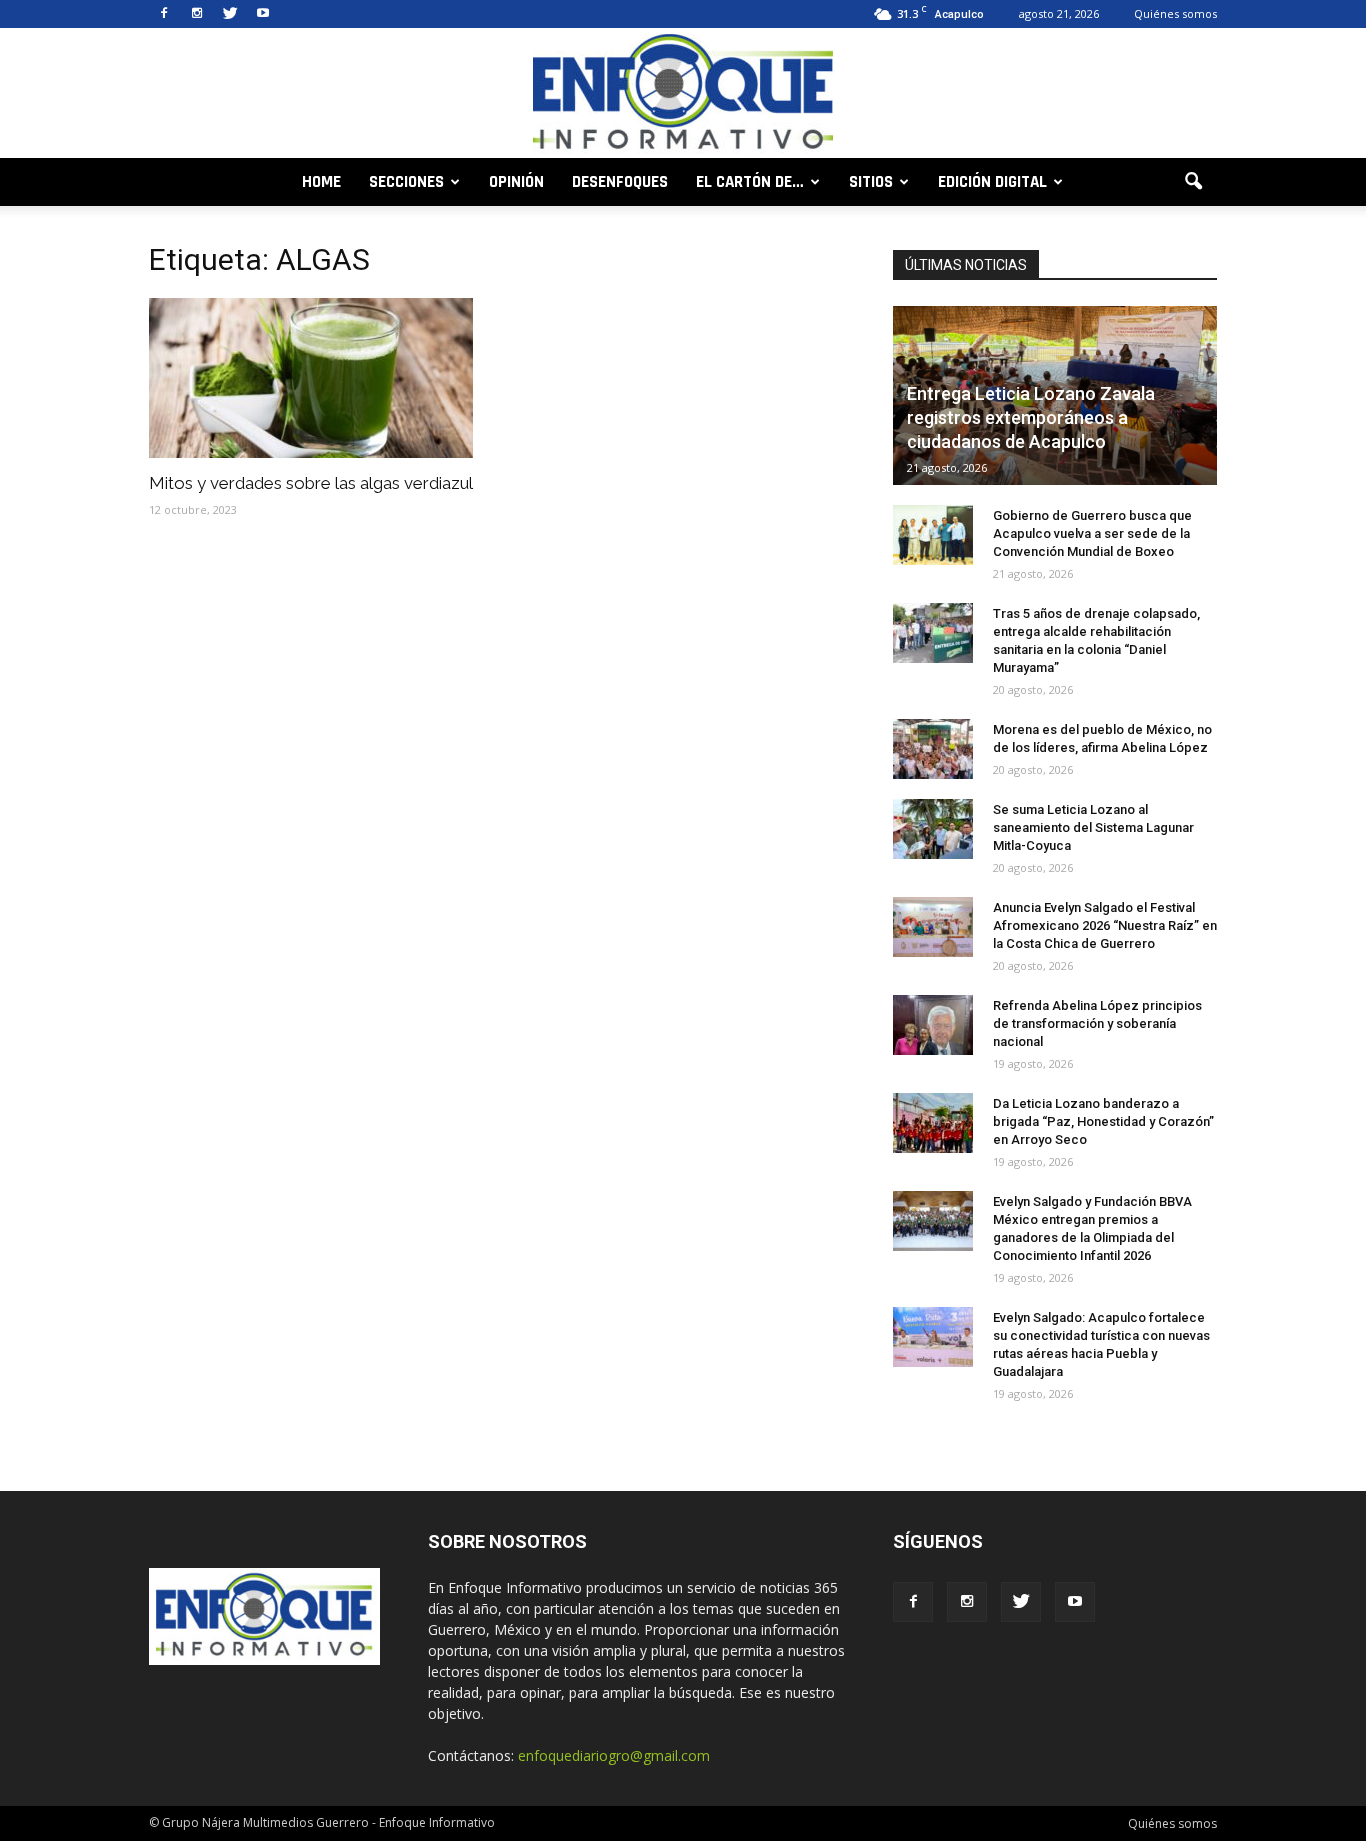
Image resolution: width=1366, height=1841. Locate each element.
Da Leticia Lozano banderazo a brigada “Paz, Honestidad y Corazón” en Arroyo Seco (1103, 1121)
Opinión (516, 182)
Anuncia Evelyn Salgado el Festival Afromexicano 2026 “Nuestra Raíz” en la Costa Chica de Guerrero (1105, 925)
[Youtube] (263, 14)
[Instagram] (197, 14)
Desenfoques (620, 182)
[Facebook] (164, 14)
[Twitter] (230, 14)
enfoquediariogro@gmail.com (614, 1755)
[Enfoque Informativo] (683, 94)
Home (321, 182)
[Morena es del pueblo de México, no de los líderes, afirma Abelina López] (933, 749)
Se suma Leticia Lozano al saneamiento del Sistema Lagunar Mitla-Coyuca (1093, 827)
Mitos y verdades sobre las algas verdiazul (311, 483)
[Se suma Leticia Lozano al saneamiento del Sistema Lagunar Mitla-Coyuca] (933, 829)
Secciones (406, 182)
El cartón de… (750, 182)
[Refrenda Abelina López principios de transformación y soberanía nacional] (933, 1025)
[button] (1193, 182)
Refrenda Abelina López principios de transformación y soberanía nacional (1097, 1023)
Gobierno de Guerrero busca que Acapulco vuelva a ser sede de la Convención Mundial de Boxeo (1092, 533)
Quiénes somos (1175, 13)
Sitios (871, 182)
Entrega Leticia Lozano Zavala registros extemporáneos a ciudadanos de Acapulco (1031, 417)
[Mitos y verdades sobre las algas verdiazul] (311, 378)
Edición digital (992, 182)
